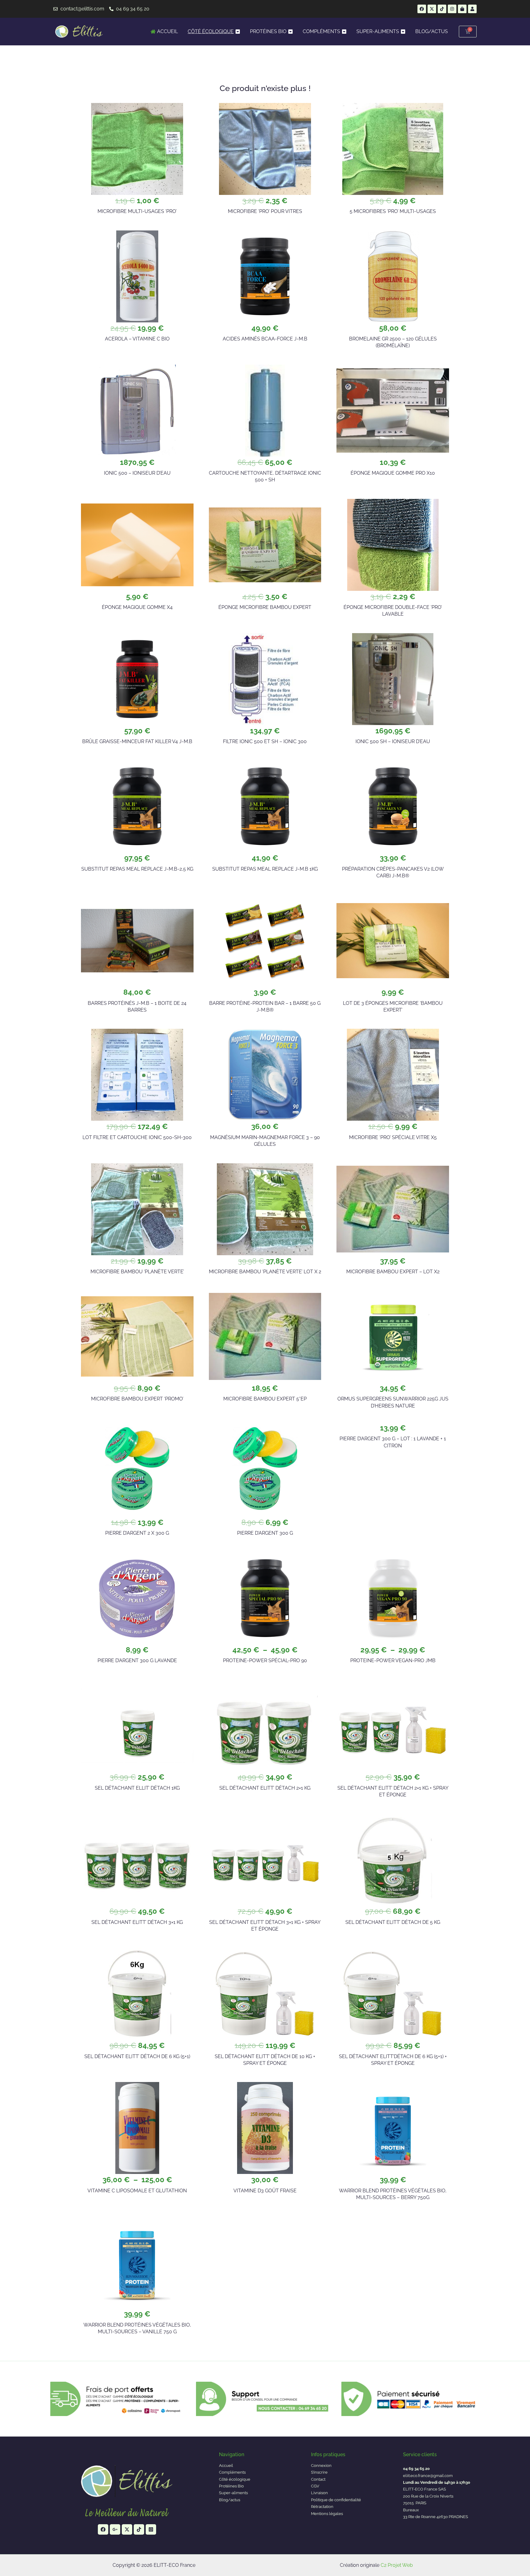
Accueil (226, 2466)
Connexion (321, 2466)
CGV (315, 2486)
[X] (127, 2529)
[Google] (115, 2529)
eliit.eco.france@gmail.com (428, 2476)
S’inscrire (319, 2472)
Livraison (319, 2493)
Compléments (232, 2472)
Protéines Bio (231, 2486)
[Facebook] (103, 2529)
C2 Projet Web (397, 2565)
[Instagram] (151, 2529)
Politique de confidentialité (336, 2500)
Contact (318, 2479)
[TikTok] (139, 2529)
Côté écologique (235, 2479)
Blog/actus (230, 2500)
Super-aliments (233, 2493)
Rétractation (322, 2507)
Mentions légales (327, 2514)
